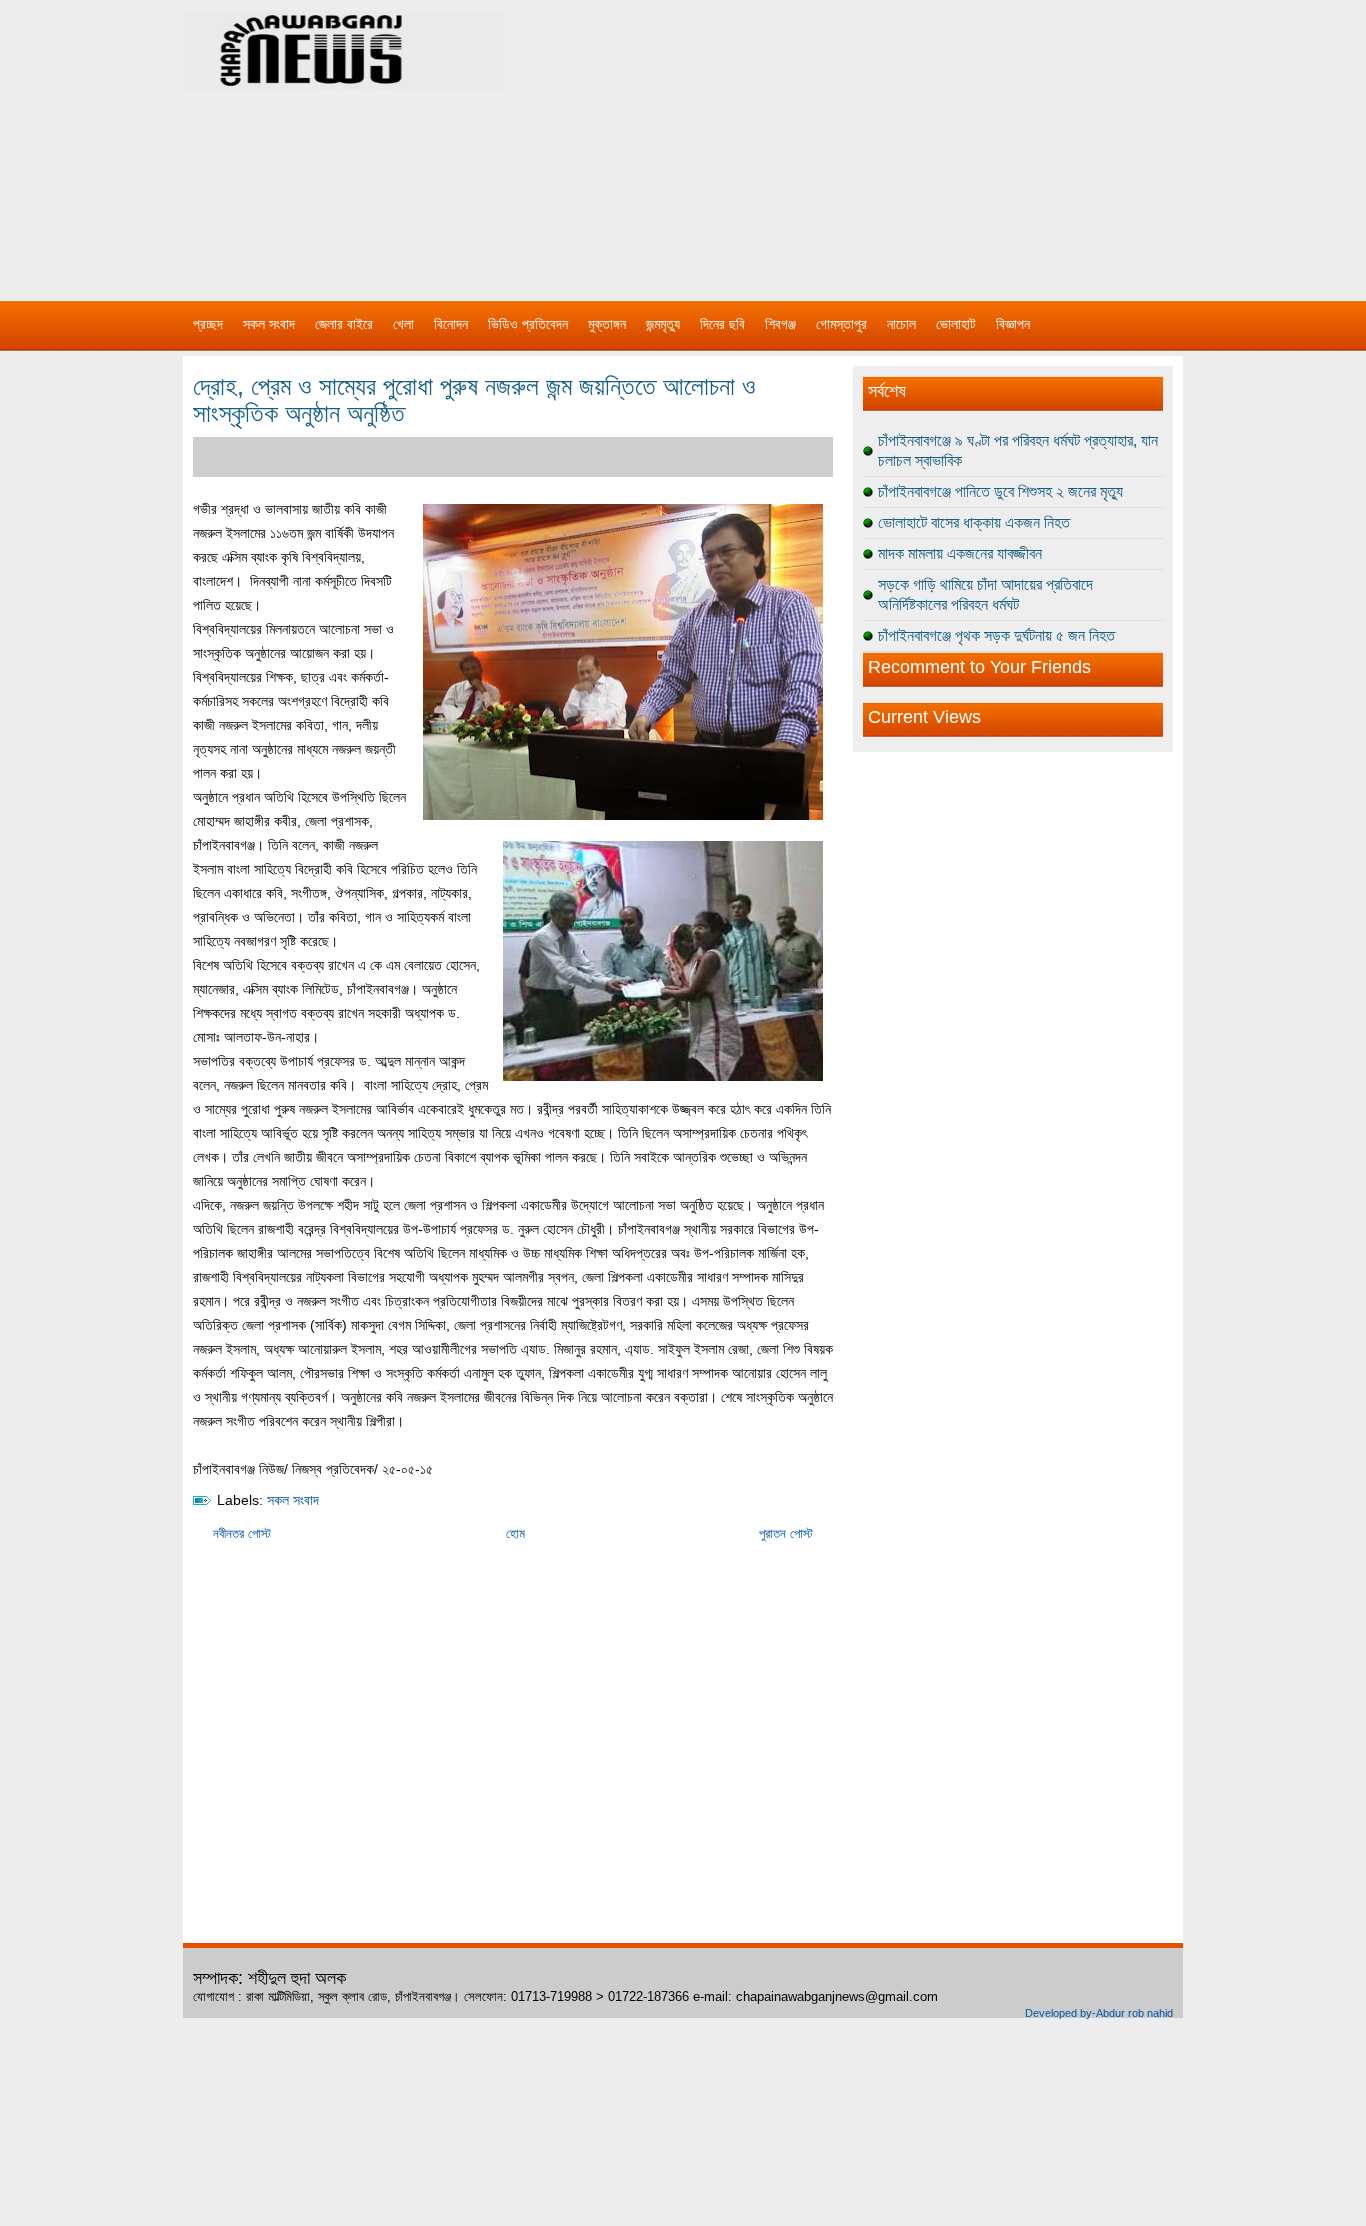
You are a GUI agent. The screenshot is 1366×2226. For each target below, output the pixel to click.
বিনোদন (451, 324)
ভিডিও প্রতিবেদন (528, 324)
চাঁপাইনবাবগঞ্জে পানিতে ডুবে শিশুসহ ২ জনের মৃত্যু (1000, 491)
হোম (515, 1533)
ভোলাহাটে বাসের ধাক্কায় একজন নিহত (974, 522)
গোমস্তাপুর (841, 324)
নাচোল (901, 324)
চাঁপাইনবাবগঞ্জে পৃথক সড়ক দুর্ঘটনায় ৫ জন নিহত (996, 635)
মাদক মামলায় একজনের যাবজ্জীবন (960, 553)
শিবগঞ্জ (780, 324)
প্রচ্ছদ (208, 324)
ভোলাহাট (956, 324)
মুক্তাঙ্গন (607, 324)
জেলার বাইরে (344, 324)
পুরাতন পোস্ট (786, 1533)
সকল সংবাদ (269, 324)
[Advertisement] (893, 140)
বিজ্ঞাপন (1013, 324)
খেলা (403, 324)
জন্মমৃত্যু (663, 324)
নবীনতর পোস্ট (242, 1533)
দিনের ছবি (722, 324)
